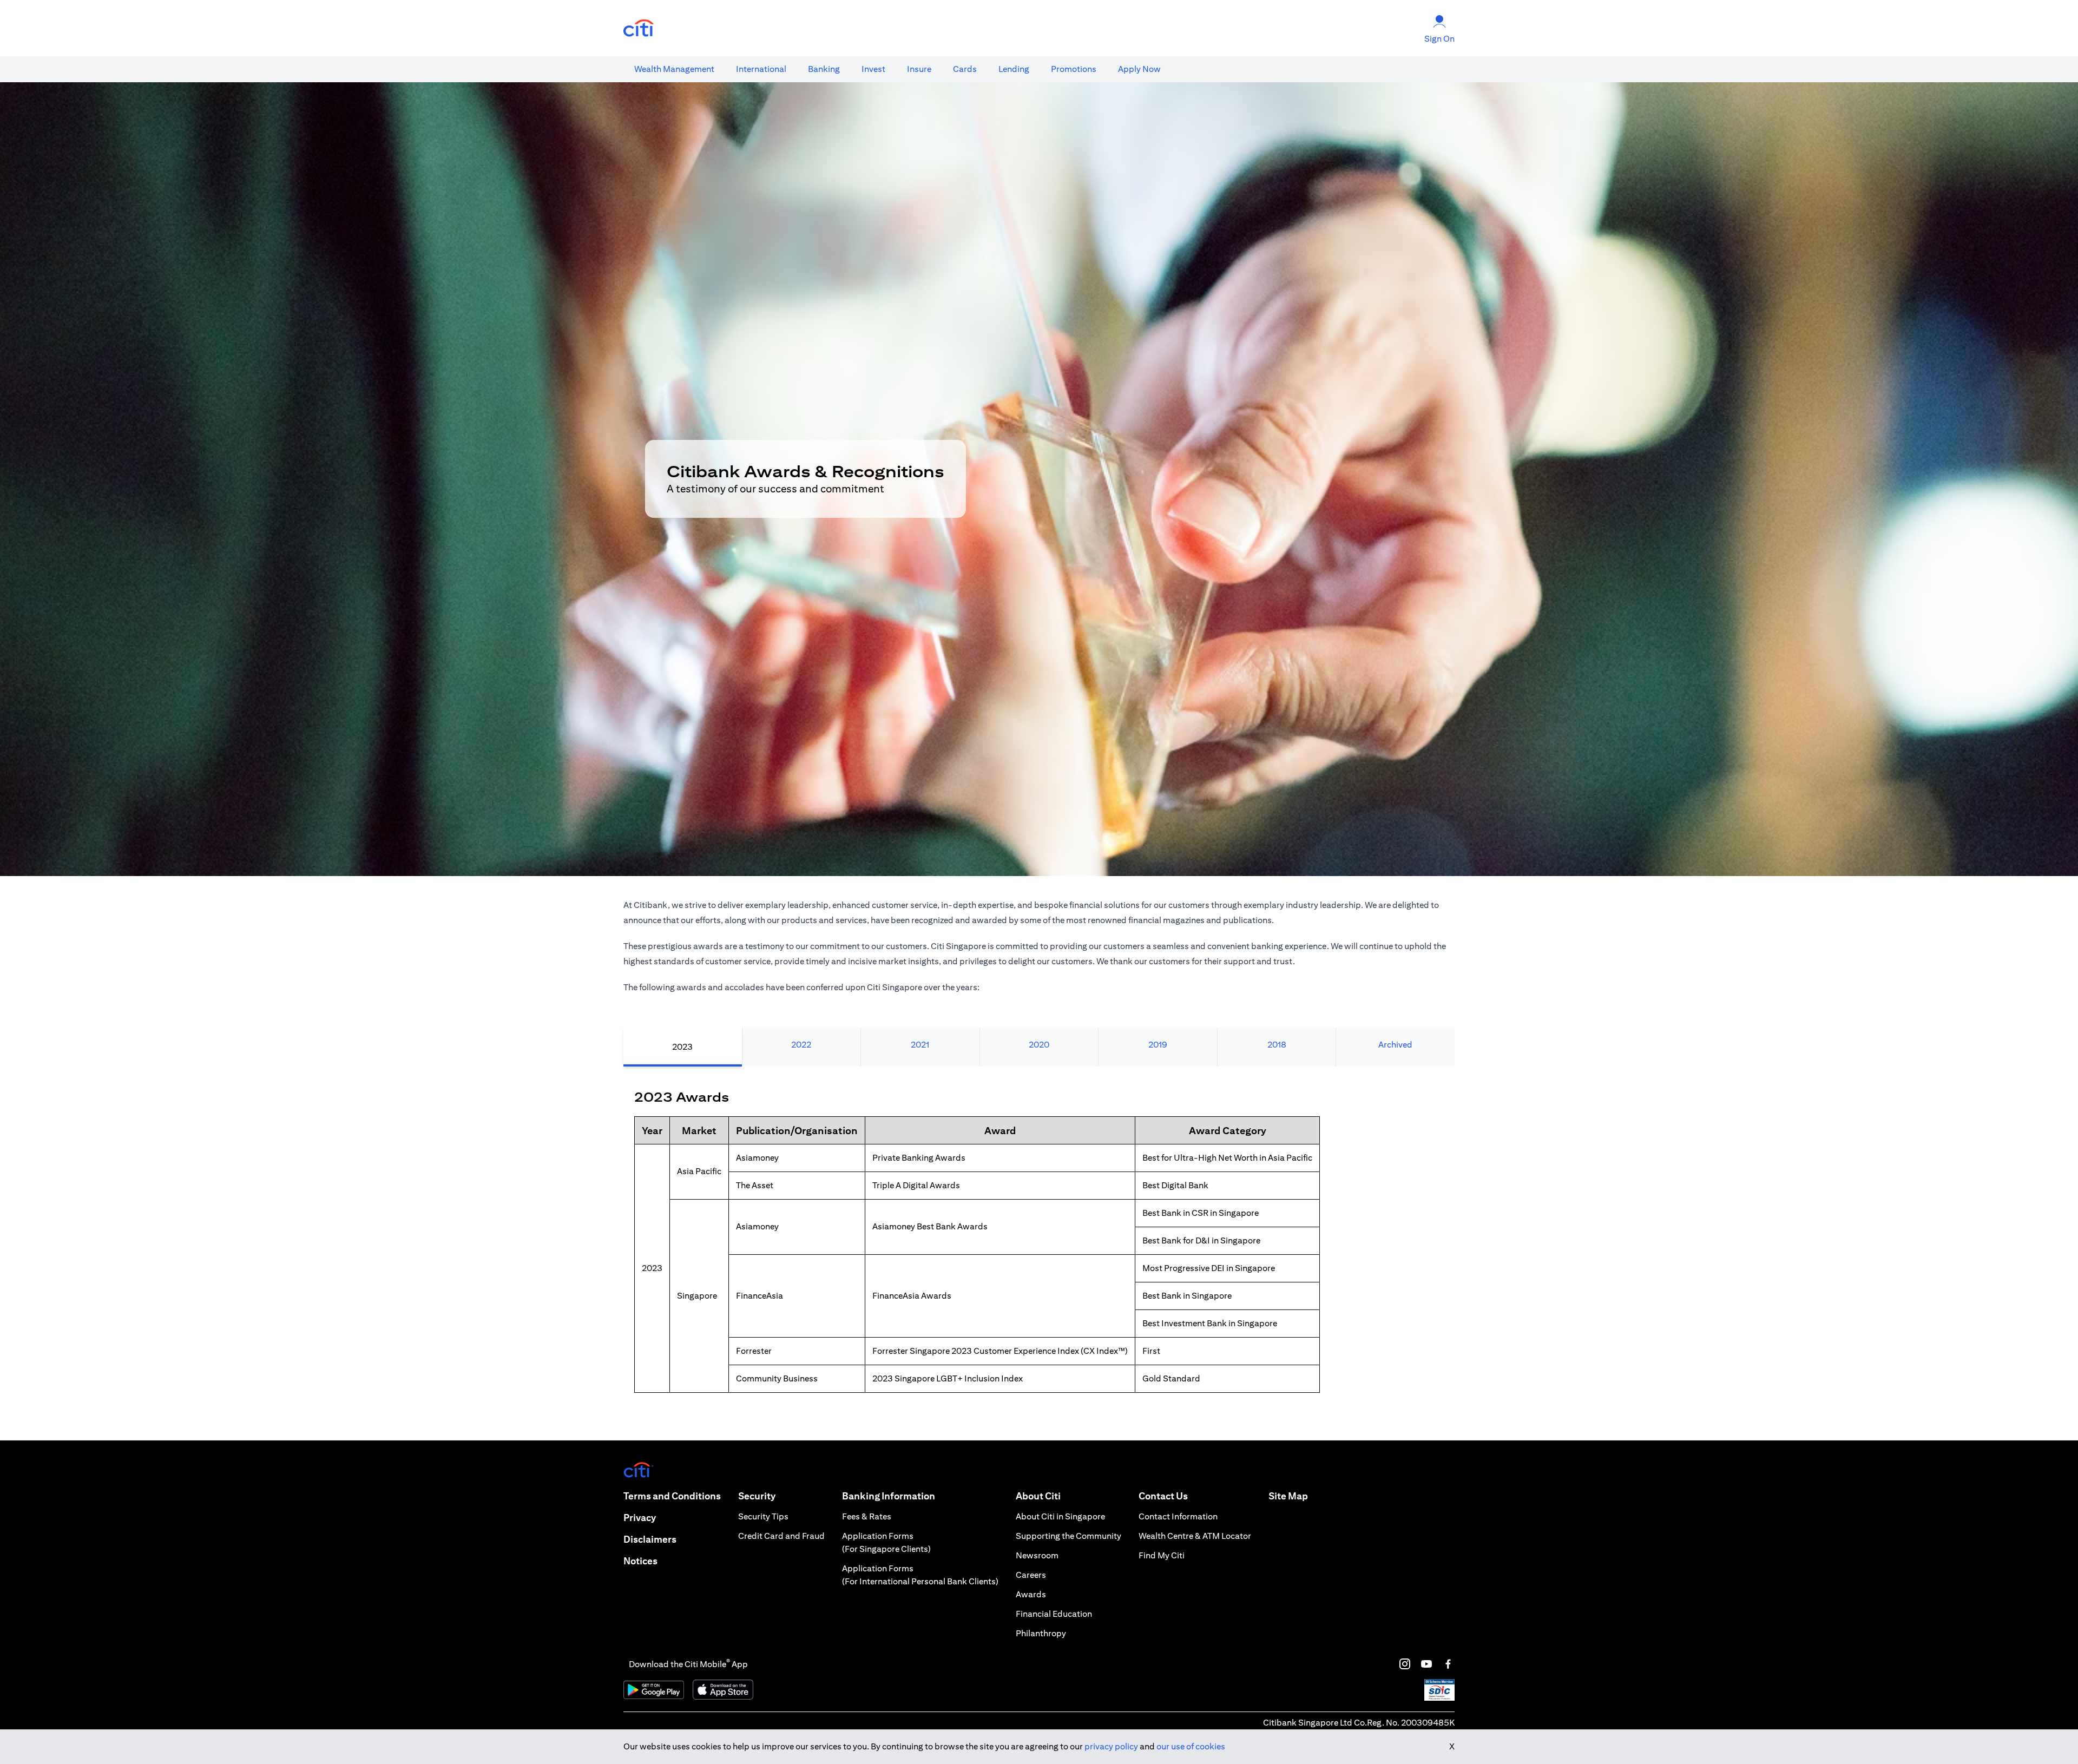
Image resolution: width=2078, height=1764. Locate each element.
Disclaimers (650, 1539)
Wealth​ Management (674, 69)
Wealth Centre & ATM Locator (1195, 1536)
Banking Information (889, 1496)
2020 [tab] (1039, 1045)
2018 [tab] (1277, 1045)
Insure (919, 69)
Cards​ (965, 69)
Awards (1031, 1594)
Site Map (1288, 1496)
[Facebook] (1448, 1664)
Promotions (1074, 69)
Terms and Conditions (672, 1496)
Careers (1031, 1575)
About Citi (1038, 1496)
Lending (1014, 69)
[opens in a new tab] (639, 28)
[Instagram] (1405, 1664)
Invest (873, 69)
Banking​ (824, 69)
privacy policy (1111, 1746)
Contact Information (1178, 1516)
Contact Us (1163, 1496)
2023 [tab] (682, 1047)
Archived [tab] (1395, 1045)
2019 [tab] (1158, 1045)
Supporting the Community (1068, 1536)
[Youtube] (1426, 1664)
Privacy (640, 1518)
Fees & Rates (867, 1516)
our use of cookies (1191, 1746)
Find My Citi (1162, 1555)
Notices (640, 1561)
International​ (761, 69)
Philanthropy (1041, 1633)
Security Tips (763, 1516)
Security (757, 1496)
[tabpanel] (1039, 1253)
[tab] (674, 69)
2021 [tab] (920, 1045)
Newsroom (1037, 1555)
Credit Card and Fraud (781, 1536)
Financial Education (1054, 1614)
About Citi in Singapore (1060, 1516)
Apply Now (1139, 69)
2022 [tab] (801, 1045)
